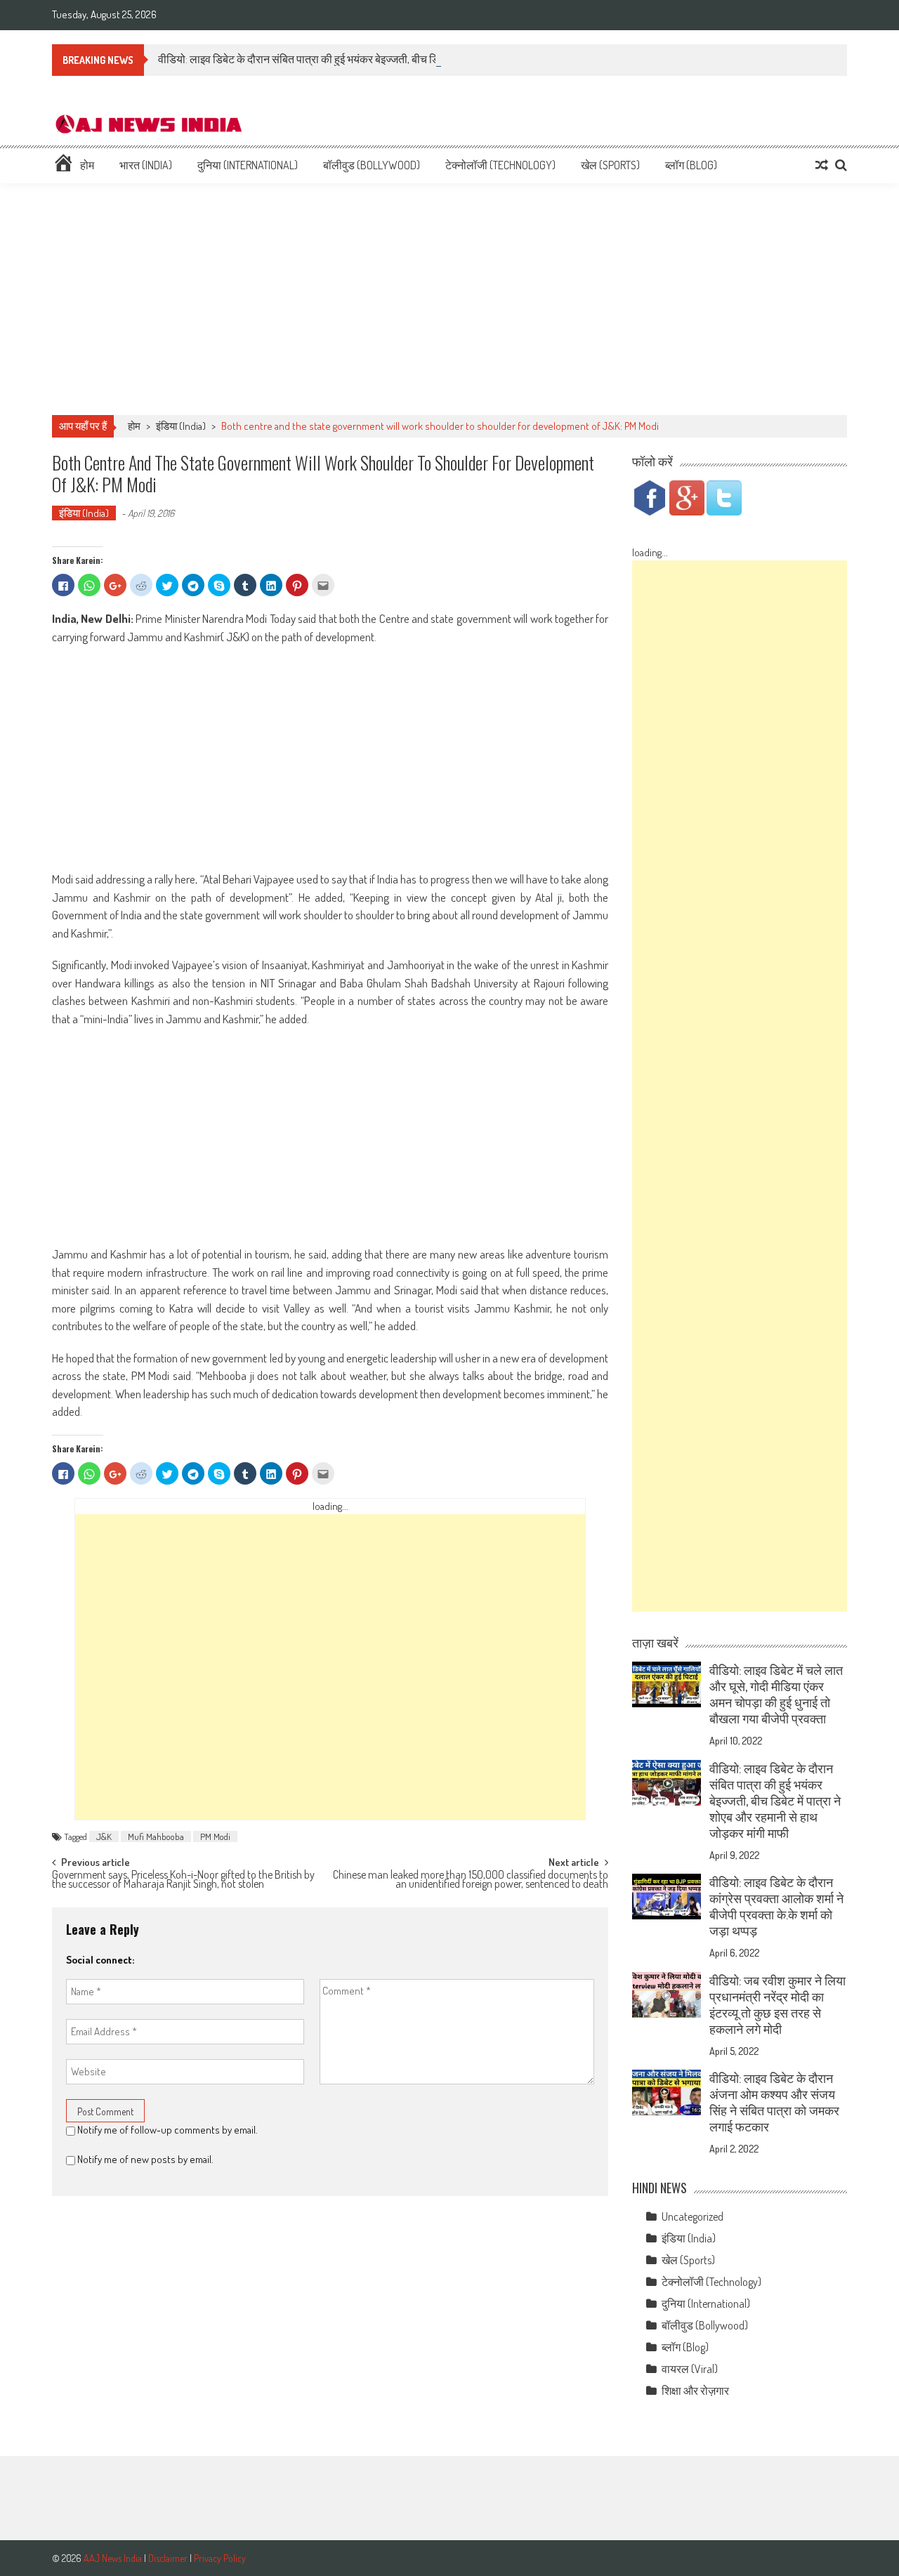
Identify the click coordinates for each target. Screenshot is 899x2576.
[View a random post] (822, 165)
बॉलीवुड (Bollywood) (372, 165)
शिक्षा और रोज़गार (695, 2391)
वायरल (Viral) (690, 2369)
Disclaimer (168, 2558)
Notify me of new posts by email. (145, 2159)
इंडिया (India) (181, 426)
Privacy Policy (220, 2558)
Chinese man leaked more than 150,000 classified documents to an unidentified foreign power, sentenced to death (471, 1880)
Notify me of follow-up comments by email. (168, 2130)
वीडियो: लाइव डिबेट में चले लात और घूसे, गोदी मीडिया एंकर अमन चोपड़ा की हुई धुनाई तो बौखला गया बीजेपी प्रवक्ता (776, 1694)
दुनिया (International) (248, 165)
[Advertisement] (449, 299)
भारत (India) (146, 165)
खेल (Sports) (610, 165)
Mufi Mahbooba (156, 1836)
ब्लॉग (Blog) (691, 165)
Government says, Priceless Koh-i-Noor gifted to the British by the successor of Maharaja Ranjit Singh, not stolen (183, 1880)
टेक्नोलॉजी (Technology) (500, 165)
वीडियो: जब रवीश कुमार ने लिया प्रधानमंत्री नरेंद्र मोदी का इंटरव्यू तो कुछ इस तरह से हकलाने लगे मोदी (777, 2005)
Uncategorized (693, 2216)
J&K (104, 1836)
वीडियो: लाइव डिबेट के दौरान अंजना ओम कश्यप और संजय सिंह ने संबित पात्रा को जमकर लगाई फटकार (774, 2102)
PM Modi (215, 1836)
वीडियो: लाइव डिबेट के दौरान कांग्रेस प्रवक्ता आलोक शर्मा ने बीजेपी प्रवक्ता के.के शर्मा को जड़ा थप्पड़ (776, 1906)
